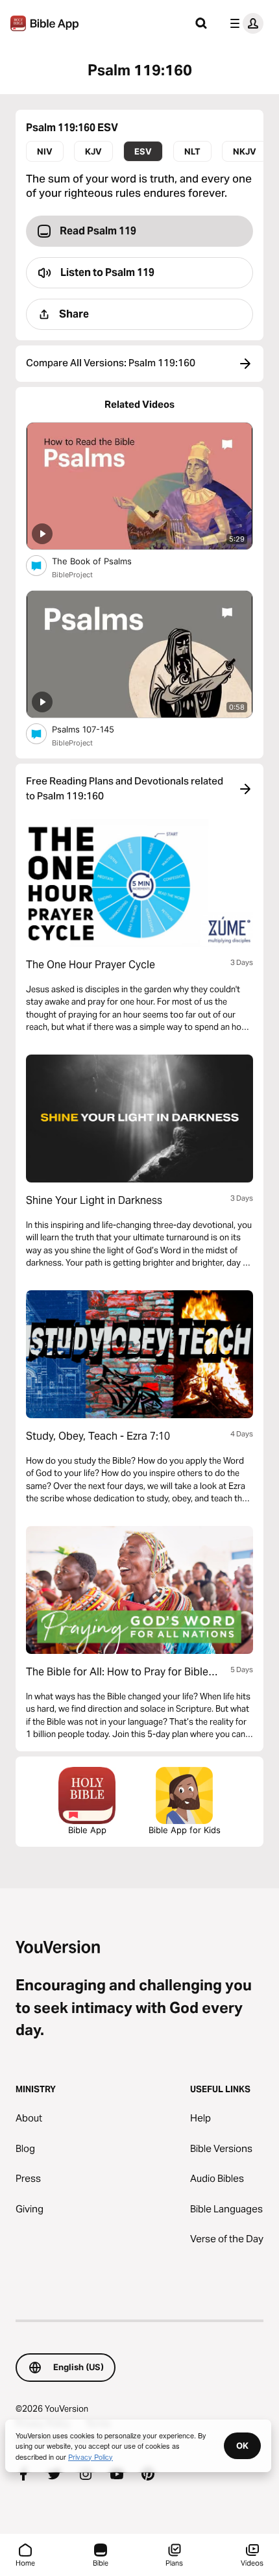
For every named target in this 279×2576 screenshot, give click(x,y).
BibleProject (72, 575)
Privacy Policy (91, 2457)
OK (242, 2445)
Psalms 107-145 (94, 729)
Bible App (87, 1830)
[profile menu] (244, 23)
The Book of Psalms (103, 561)
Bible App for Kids (185, 1830)
